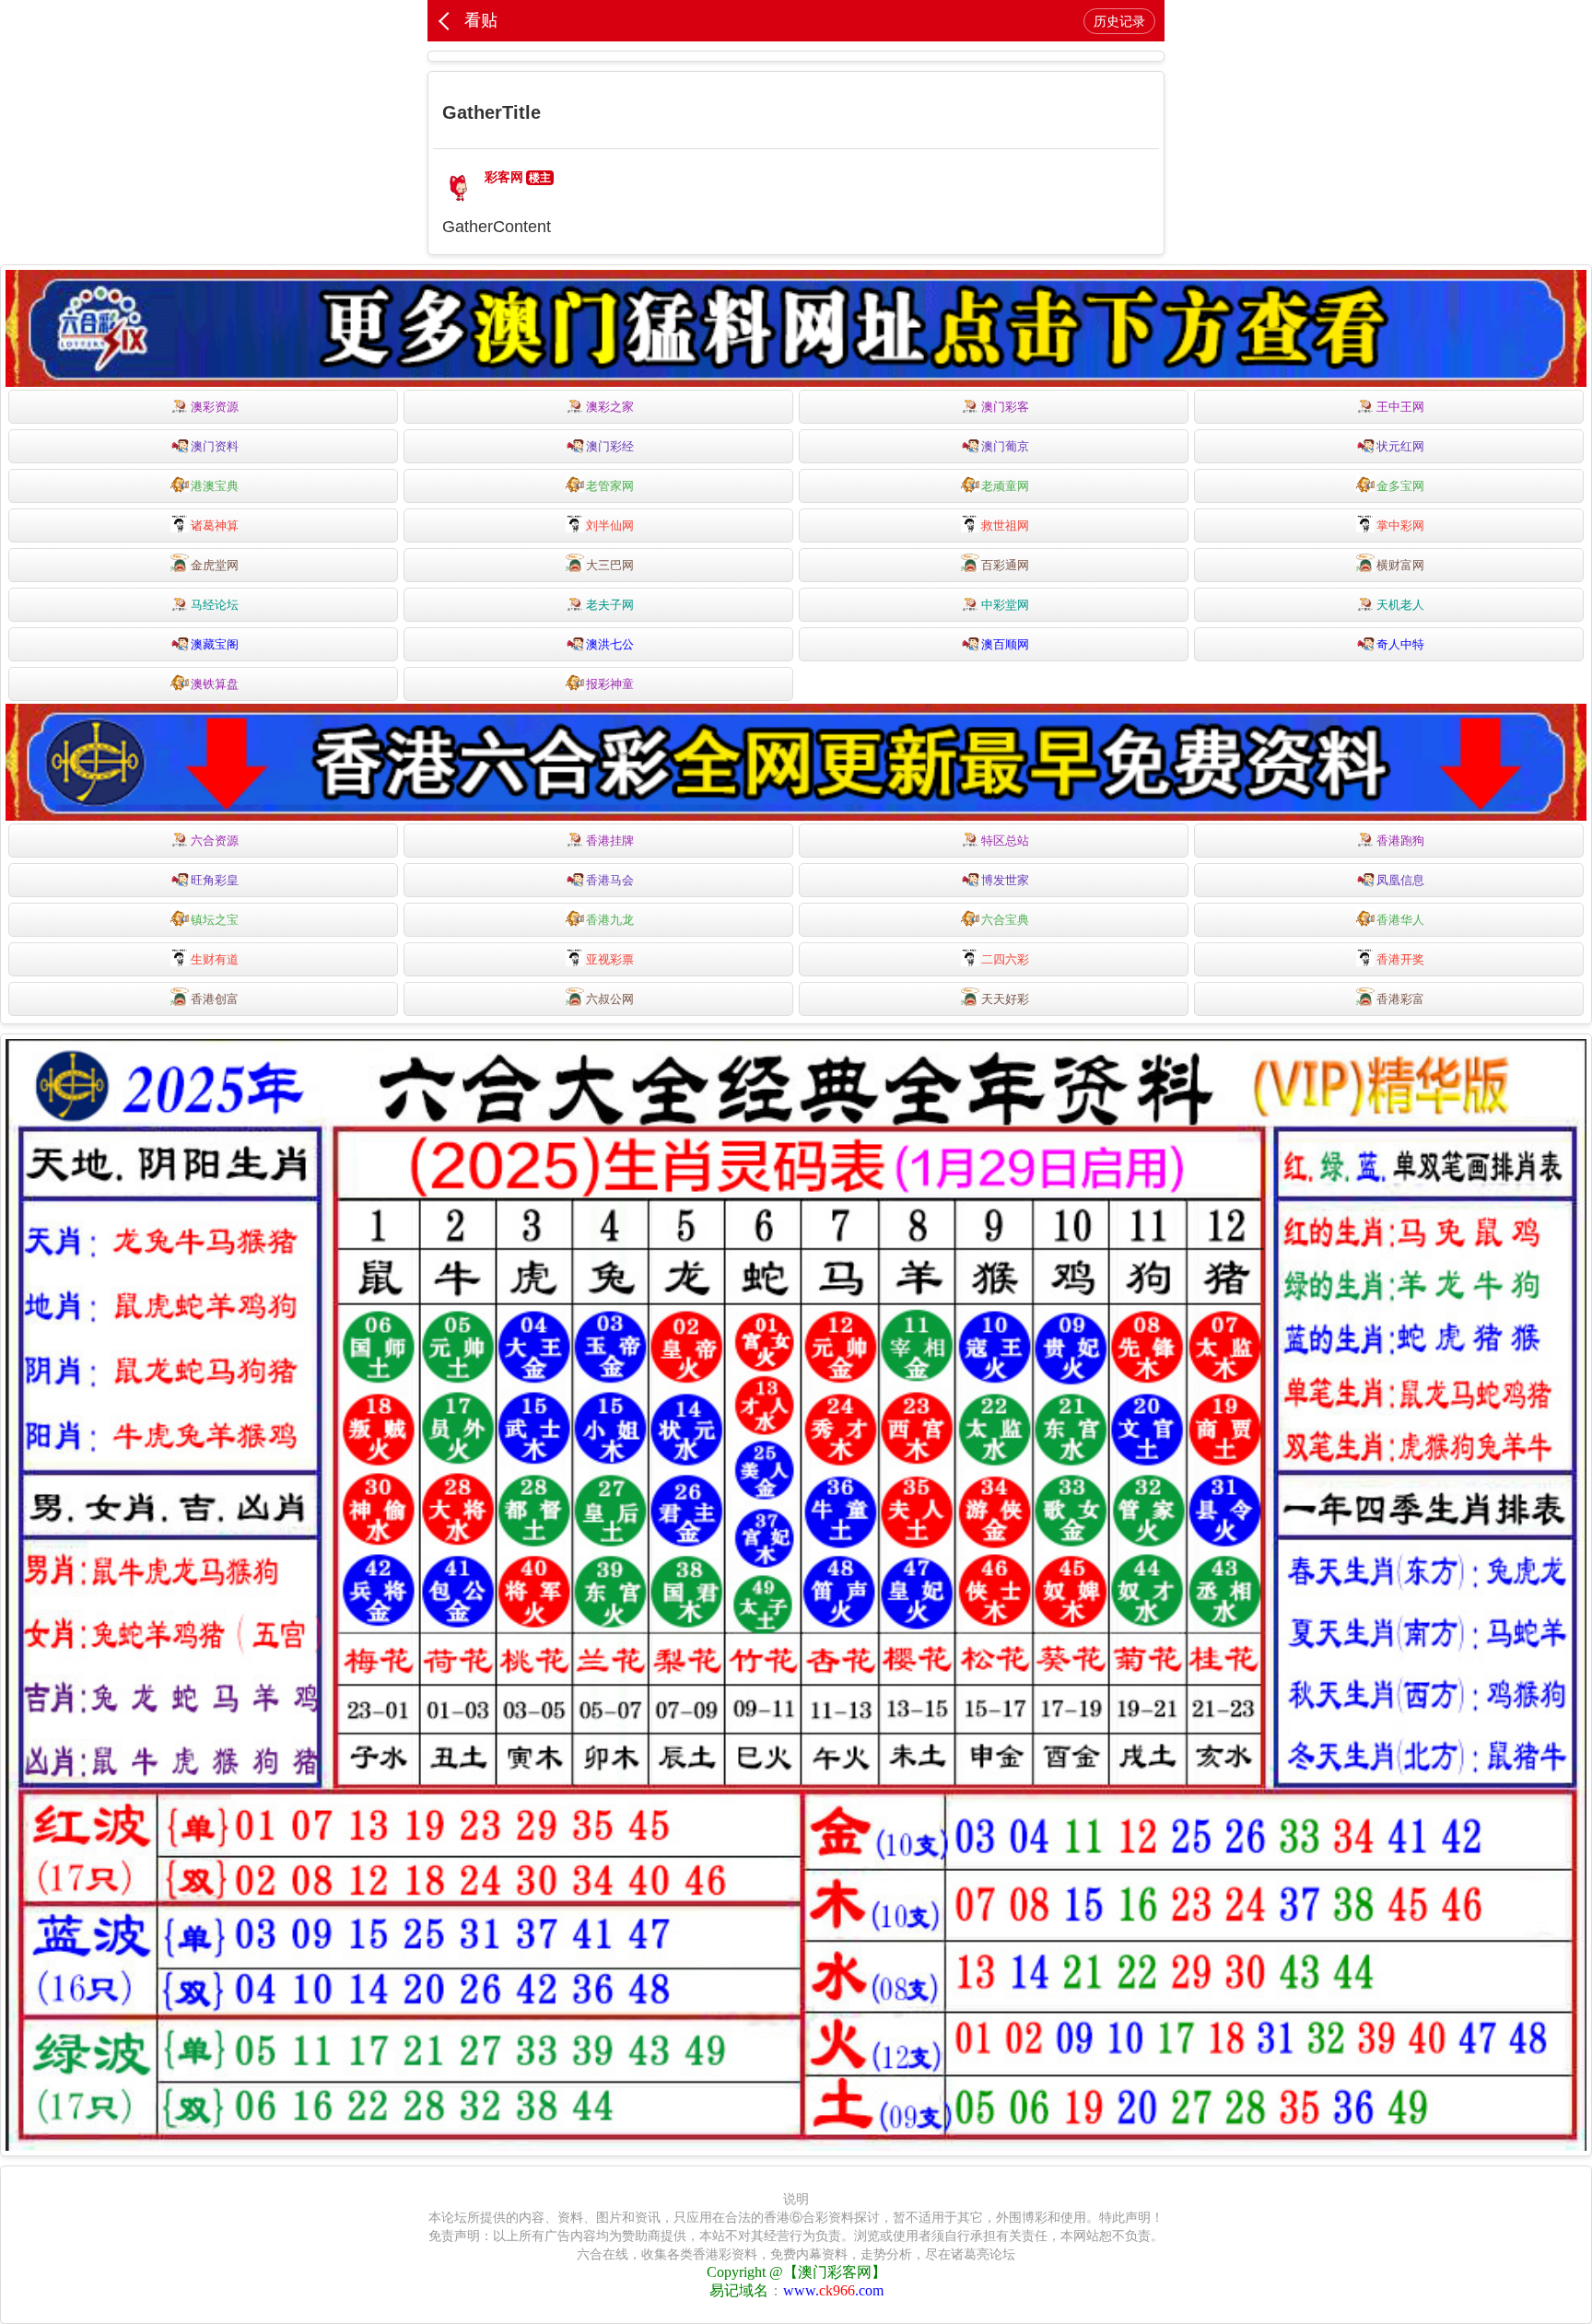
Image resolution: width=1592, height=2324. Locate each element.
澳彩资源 (215, 407)
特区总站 (1005, 841)
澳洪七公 (610, 644)
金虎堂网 (215, 565)
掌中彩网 (1400, 526)
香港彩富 (1400, 999)
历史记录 (1119, 21)
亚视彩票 (610, 959)
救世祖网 (1005, 526)
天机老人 (1400, 605)
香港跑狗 (1400, 841)
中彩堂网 (1005, 605)
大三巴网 (610, 565)
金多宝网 (1400, 486)
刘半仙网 (610, 526)
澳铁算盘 (215, 684)
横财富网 (1400, 565)
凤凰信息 (1400, 880)
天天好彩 (1005, 999)
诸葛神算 (215, 526)
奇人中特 (1400, 644)
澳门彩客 (1005, 407)
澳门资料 (215, 446)
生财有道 (215, 959)
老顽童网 (1005, 486)
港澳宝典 (215, 486)
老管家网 (610, 486)
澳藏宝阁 (215, 644)
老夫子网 (610, 605)
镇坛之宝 (215, 920)
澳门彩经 (610, 446)
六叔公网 (610, 999)
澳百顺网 (1005, 644)
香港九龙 (610, 920)
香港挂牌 (610, 841)
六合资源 (215, 841)
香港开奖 (1400, 959)
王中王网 (1400, 407)
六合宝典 (1005, 920)
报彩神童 (610, 684)
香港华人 (1400, 920)
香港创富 (215, 999)
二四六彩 (1005, 959)
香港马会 (610, 880)
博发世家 (1005, 880)
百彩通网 (1005, 565)
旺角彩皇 (215, 880)
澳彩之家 (610, 407)
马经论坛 (215, 605)
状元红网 (1400, 446)
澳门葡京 (1005, 446)
